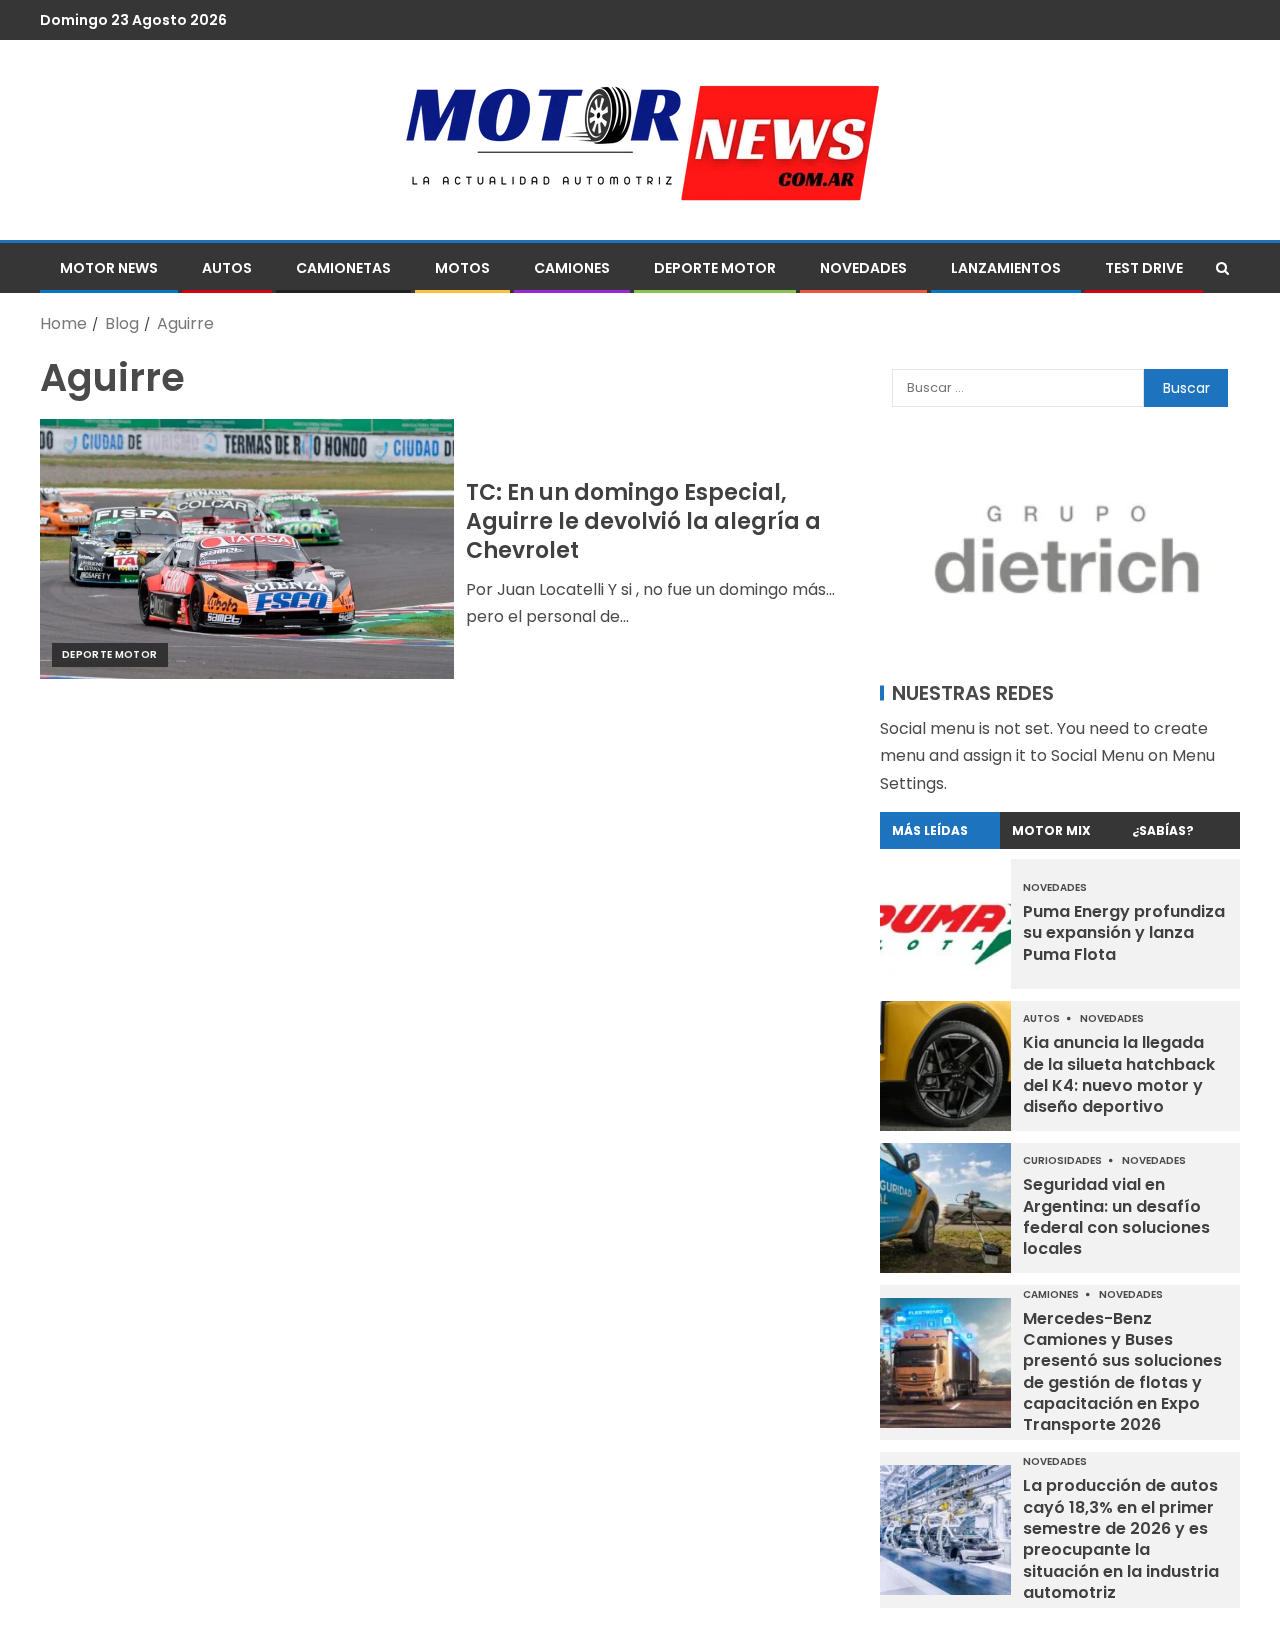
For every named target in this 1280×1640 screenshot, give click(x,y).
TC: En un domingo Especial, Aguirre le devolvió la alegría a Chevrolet (643, 522)
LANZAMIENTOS (1006, 268)
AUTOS (227, 268)
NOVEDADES (863, 268)
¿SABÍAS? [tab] (1163, 830)
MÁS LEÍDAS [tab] (930, 830)
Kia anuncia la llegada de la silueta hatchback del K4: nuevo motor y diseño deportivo (1119, 1074)
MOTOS (462, 268)
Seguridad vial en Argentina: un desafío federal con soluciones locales (1116, 1216)
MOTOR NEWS (109, 268)
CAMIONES (572, 268)
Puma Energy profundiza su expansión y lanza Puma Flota (1124, 933)
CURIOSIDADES (1063, 1160)
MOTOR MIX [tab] (1051, 830)
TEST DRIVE (1144, 268)
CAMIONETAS (343, 268)
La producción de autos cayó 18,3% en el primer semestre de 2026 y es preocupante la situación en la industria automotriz (1121, 1538)
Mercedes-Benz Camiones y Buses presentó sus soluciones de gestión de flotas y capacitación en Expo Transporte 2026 (1122, 1371)
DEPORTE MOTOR (715, 268)
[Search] (1222, 268)
